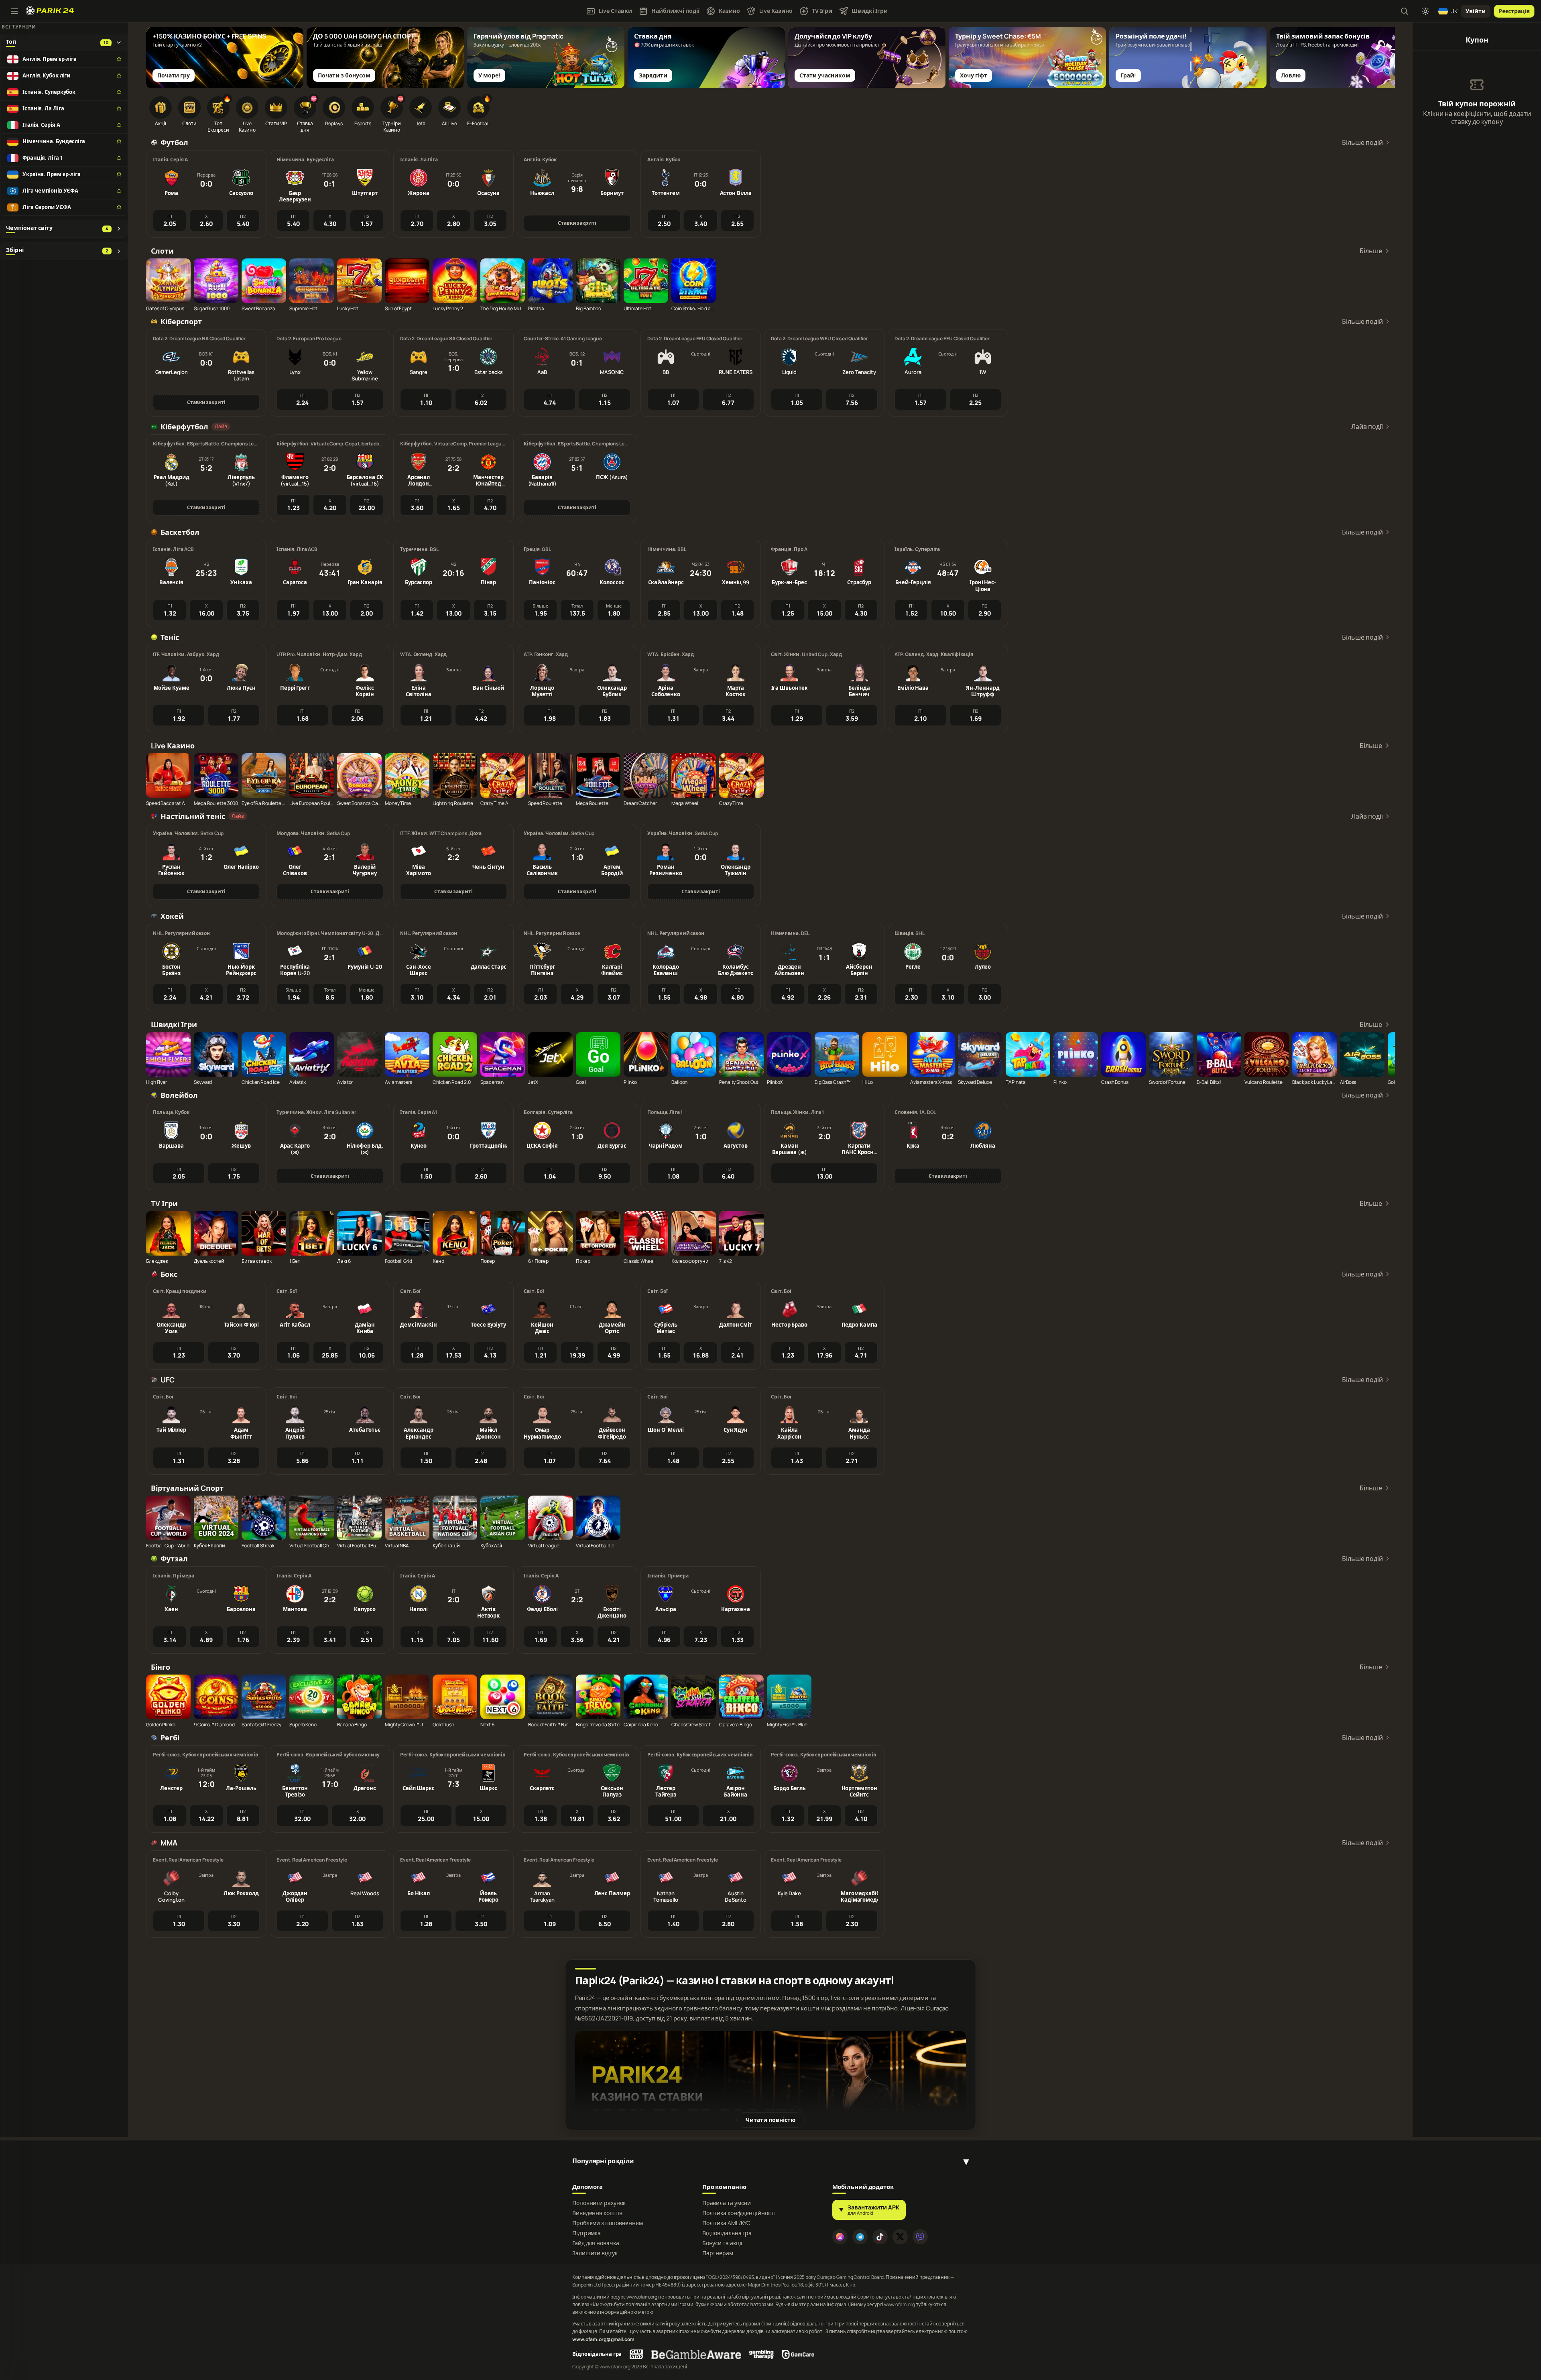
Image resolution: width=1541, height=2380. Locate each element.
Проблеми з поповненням (608, 2223)
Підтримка (587, 2233)
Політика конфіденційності (739, 2213)
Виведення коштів (597, 2213)
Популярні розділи (603, 2161)
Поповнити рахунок (599, 2203)
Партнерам (718, 2253)
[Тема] (1425, 11)
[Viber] (920, 2237)
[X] (900, 2237)
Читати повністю (770, 2120)
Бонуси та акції (723, 2243)
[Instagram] (840, 2237)
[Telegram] (860, 2237)
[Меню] (14, 11)
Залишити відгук (595, 2253)
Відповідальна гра (727, 2233)
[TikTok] (880, 2237)
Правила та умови (727, 2203)
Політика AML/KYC (726, 2223)
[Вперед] (1385, 51)
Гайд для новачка (596, 2243)
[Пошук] (1405, 11)
